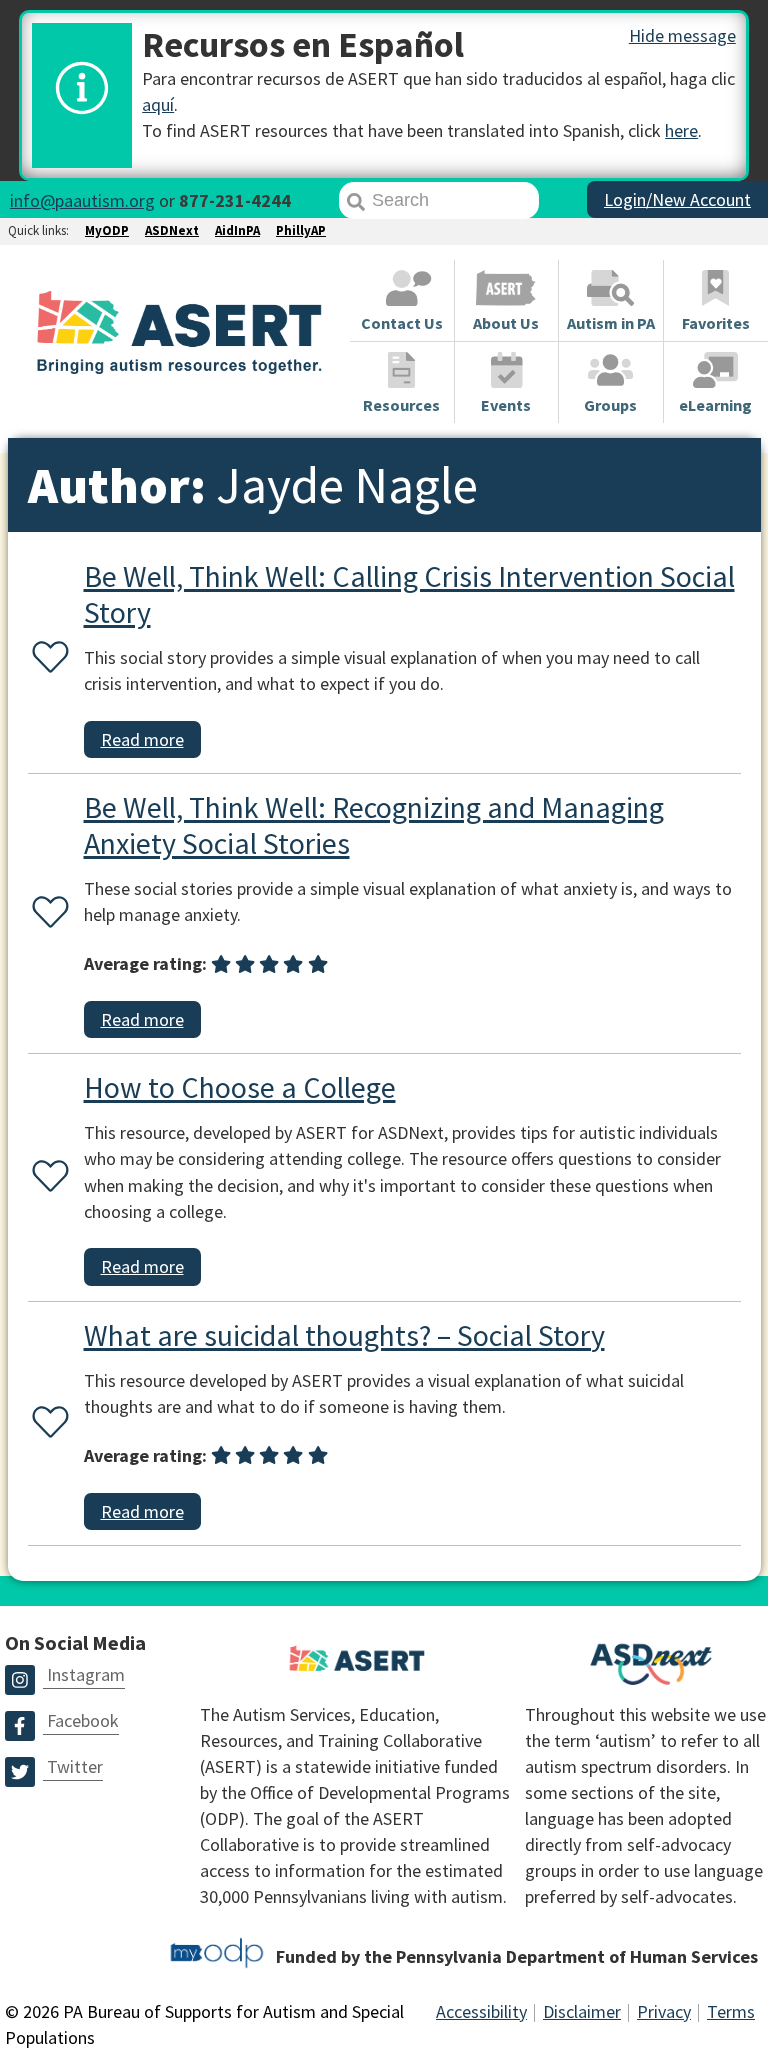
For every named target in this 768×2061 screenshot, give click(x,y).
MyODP (107, 230)
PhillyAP (301, 230)
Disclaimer (582, 2011)
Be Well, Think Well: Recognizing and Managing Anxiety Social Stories (374, 825)
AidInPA (237, 230)
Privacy (664, 2011)
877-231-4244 (235, 200)
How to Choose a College (240, 1087)
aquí (158, 104)
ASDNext (172, 230)
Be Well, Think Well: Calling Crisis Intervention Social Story (409, 594)
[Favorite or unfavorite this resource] (46, 658)
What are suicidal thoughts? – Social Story (344, 1335)
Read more (142, 739)
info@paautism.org (82, 200)
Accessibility (481, 2011)
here (681, 130)
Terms (731, 2011)
